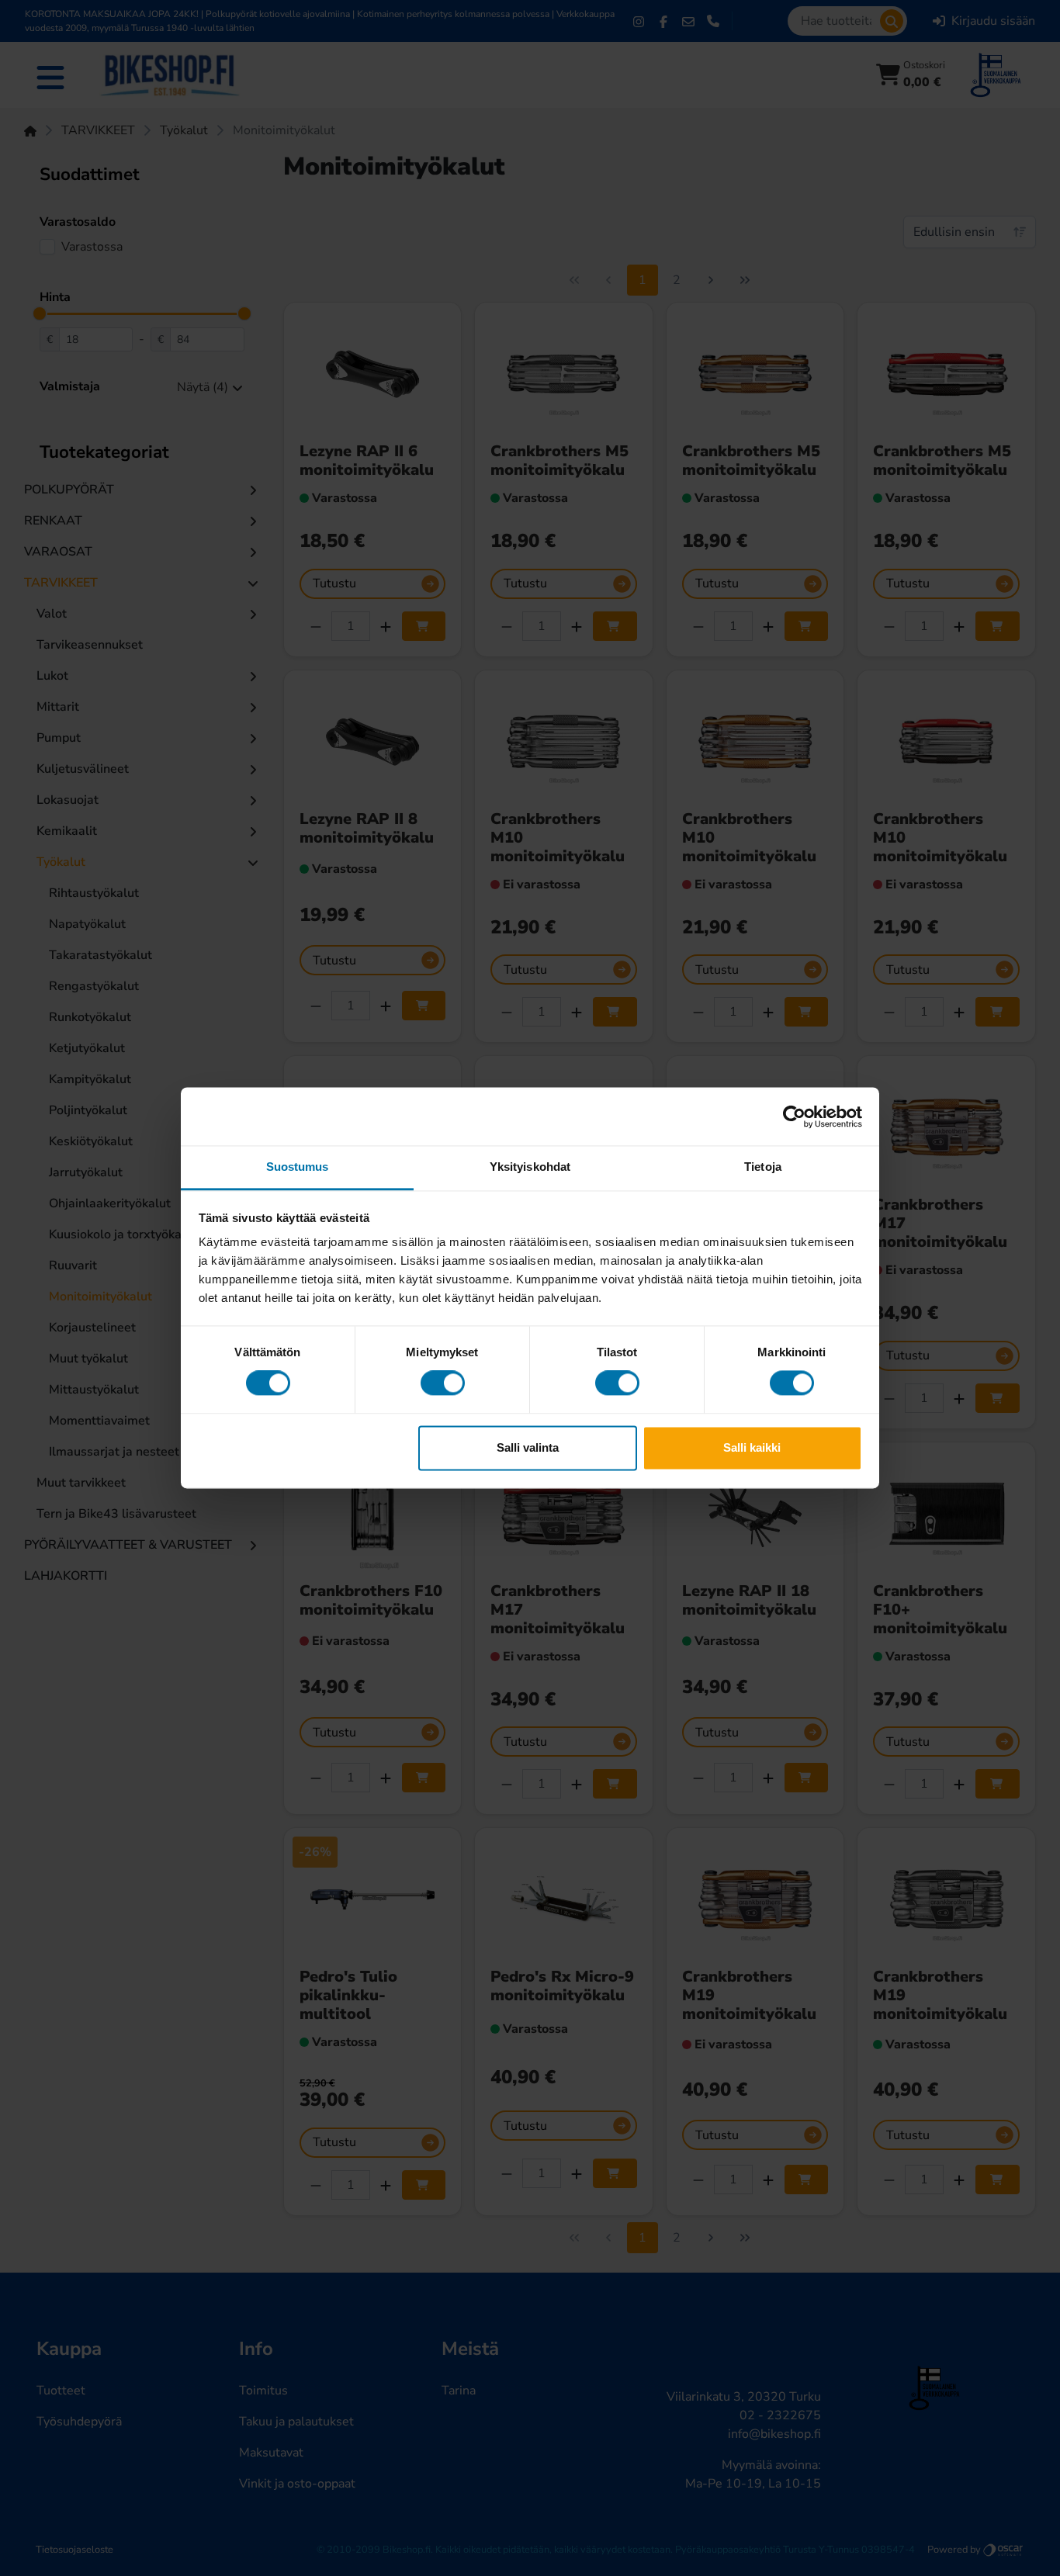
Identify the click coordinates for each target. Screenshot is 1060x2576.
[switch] (443, 1383)
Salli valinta (528, 1447)
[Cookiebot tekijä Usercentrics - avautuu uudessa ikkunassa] (794, 1117)
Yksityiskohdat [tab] (530, 1167)
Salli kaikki (752, 1447)
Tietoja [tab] (763, 1167)
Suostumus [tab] (298, 1167)
